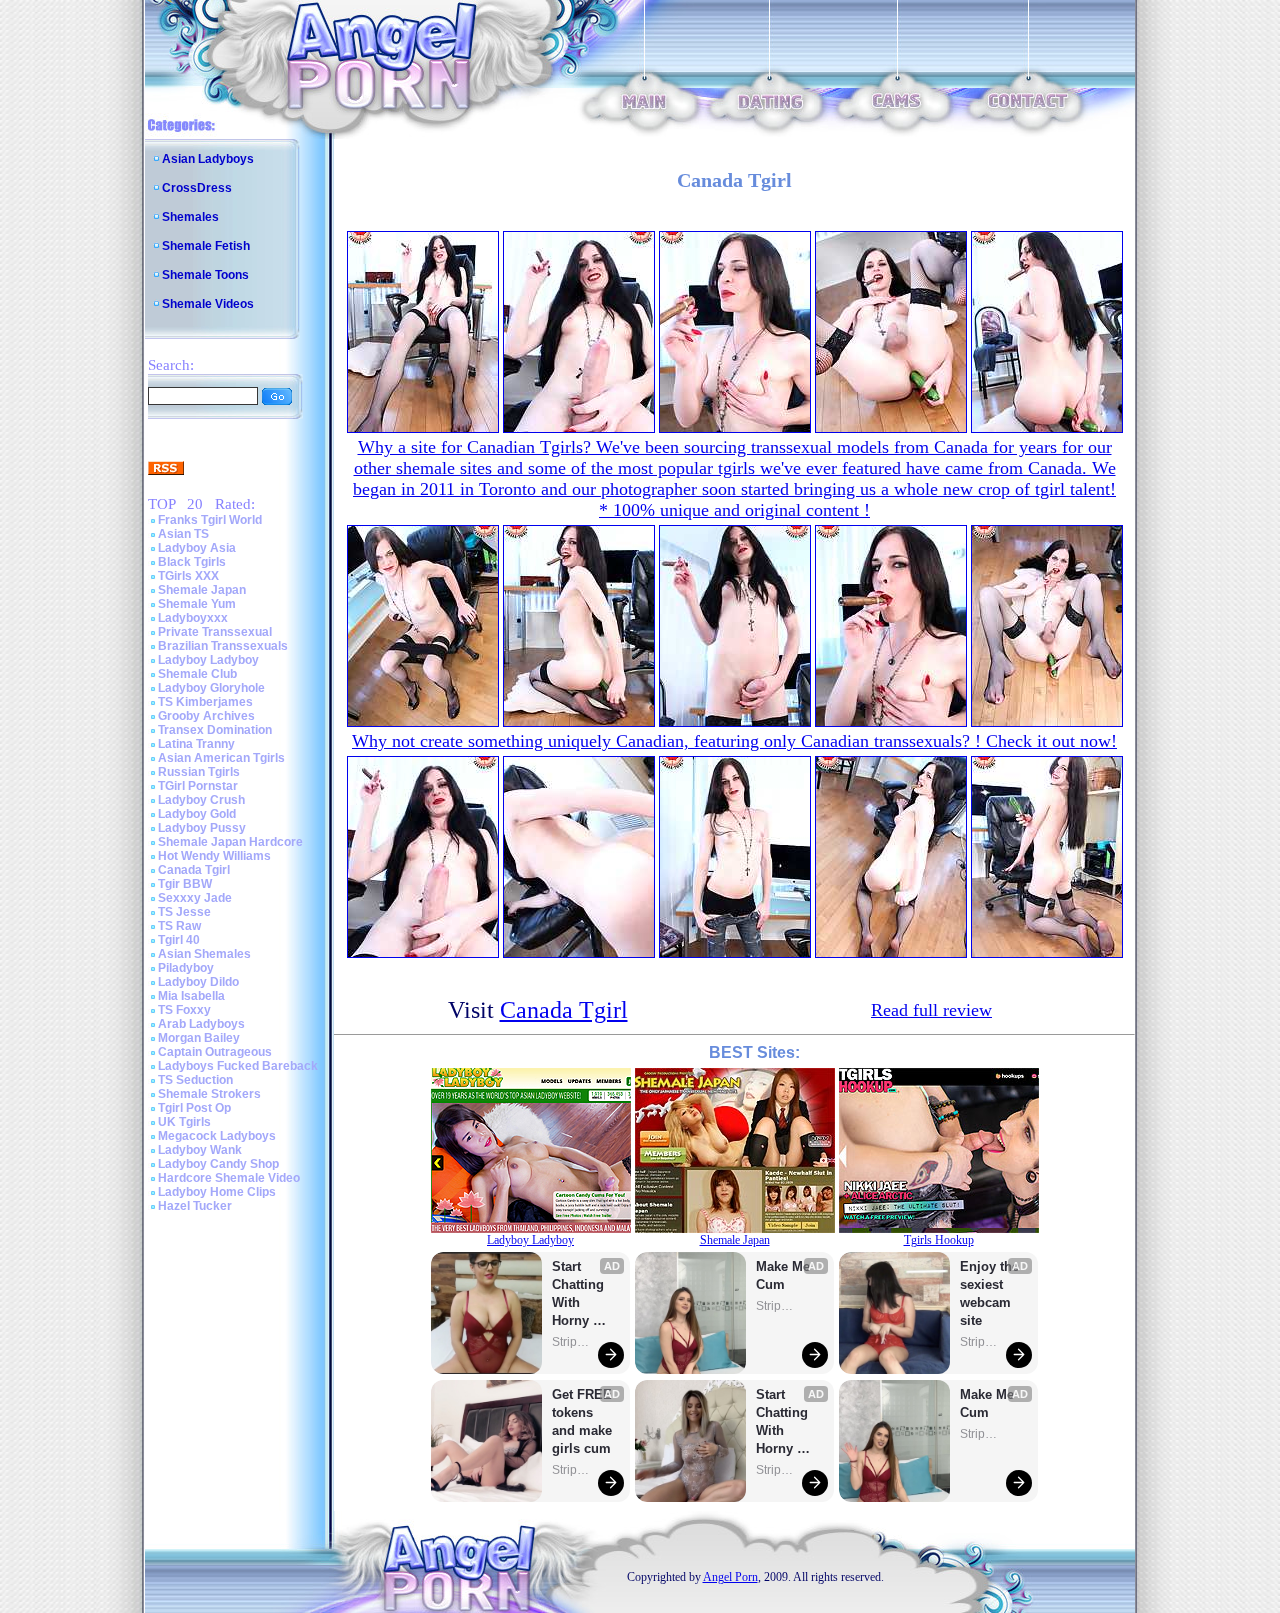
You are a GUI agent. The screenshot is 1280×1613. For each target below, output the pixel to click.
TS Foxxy (184, 1010)
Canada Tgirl (194, 870)
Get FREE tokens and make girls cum (582, 1421)
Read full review (931, 1010)
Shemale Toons (205, 275)
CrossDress (197, 188)
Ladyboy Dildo (198, 982)
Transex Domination (215, 730)
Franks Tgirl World (210, 520)
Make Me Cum (785, 1275)
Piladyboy (186, 968)
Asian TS (183, 534)
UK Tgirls (184, 1122)
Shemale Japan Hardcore (230, 842)
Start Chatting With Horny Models (580, 1294)
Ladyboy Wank (200, 1150)
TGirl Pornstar (198, 786)
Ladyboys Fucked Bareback (238, 1066)
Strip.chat (572, 1342)
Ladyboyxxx (193, 618)
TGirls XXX (188, 576)
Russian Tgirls (199, 772)
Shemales (190, 217)
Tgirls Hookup (939, 1240)
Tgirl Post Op (194, 1108)
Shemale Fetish (206, 246)
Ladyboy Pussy (202, 828)
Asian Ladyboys (208, 159)
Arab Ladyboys (201, 1024)
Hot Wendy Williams (214, 856)
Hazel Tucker (195, 1206)
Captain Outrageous (215, 1052)
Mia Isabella (191, 996)
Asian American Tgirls (221, 758)
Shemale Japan (202, 590)
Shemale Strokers (209, 1094)
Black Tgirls (192, 562)
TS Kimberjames (205, 702)
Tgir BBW (185, 884)
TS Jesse (184, 912)
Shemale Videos (208, 304)
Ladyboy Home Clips (217, 1192)
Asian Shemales (204, 954)
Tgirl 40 (179, 940)
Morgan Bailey (199, 1038)
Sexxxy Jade (195, 898)
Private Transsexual (215, 632)
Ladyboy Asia (197, 548)
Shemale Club (197, 674)
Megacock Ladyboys (217, 1136)
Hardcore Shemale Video (229, 1178)
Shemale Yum (197, 604)
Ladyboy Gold (197, 814)
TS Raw (179, 926)
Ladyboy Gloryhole (211, 688)
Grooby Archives (206, 716)
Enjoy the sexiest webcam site (990, 1293)
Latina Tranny (196, 744)
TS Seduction (195, 1080)
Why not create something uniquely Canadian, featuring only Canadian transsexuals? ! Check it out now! (734, 741)
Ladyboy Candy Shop (218, 1164)
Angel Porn (730, 1577)
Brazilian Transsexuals (223, 646)
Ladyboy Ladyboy (208, 660)
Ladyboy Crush (201, 800)
